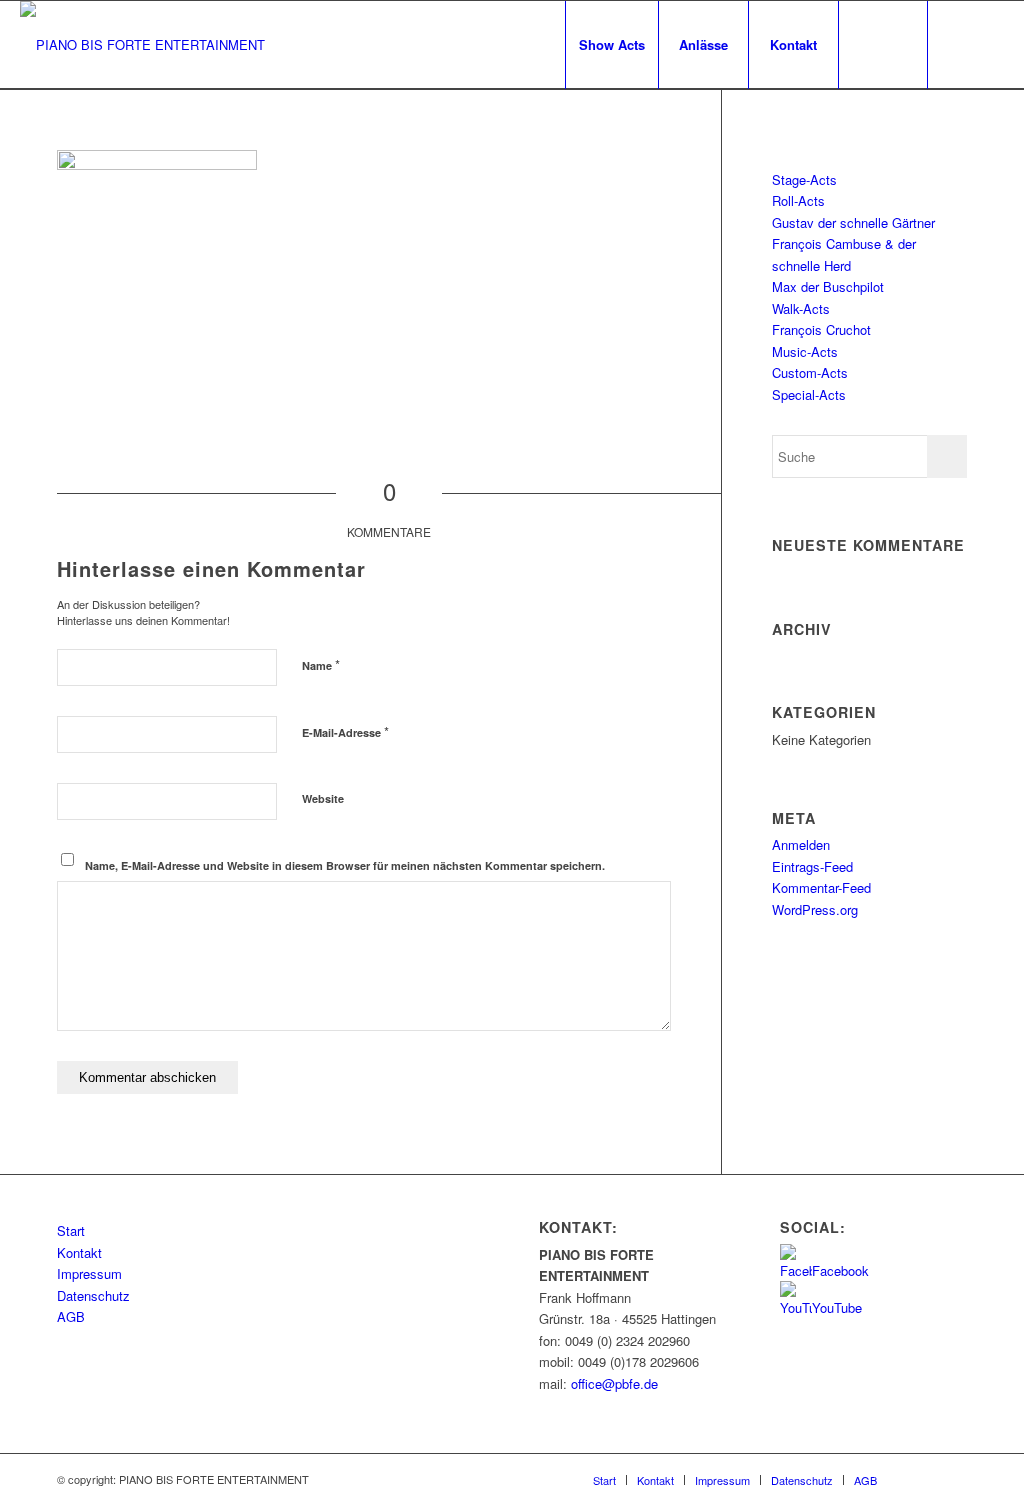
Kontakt (79, 1252)
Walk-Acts (801, 308)
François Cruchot (821, 329)
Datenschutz (93, 1295)
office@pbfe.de (614, 1383)
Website (323, 798)
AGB (71, 1316)
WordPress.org (815, 909)
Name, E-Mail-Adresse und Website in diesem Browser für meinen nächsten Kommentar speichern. (345, 865)
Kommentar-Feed (821, 887)
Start (71, 1230)
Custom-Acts (810, 372)
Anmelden (801, 844)
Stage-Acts (804, 179)
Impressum (89, 1273)
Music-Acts (805, 351)
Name (321, 664)
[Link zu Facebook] (959, 44)
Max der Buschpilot (828, 286)
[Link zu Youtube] (989, 44)
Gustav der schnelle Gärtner (853, 222)
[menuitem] (611, 45)
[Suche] (883, 45)
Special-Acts (809, 394)
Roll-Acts (798, 200)
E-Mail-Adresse (345, 731)
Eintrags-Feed (812, 866)
